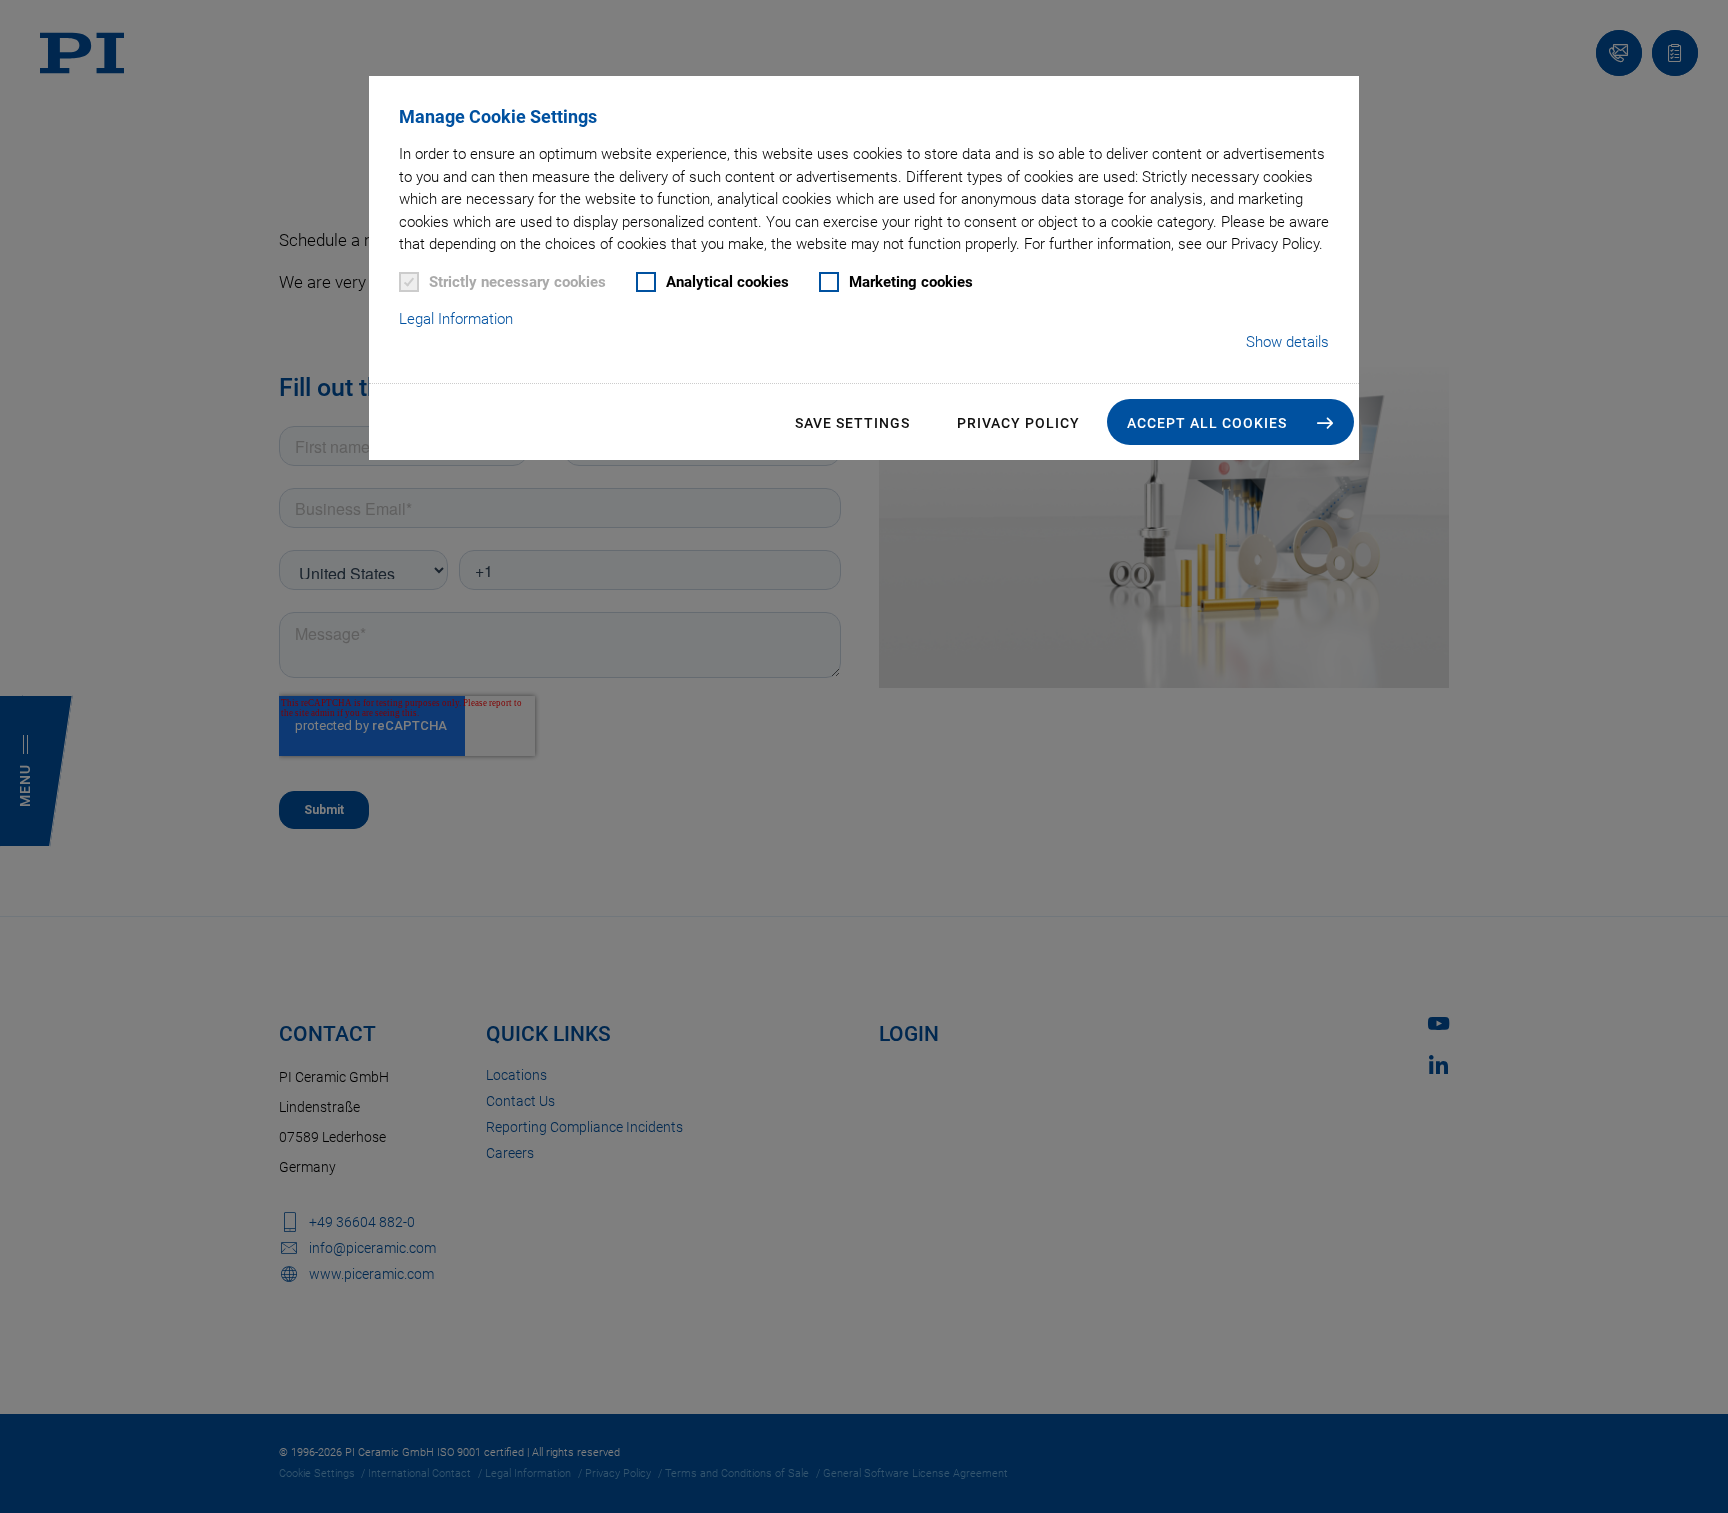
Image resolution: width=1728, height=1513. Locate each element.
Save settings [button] (852, 423)
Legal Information (456, 319)
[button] (1230, 422)
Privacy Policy (1018, 423)
